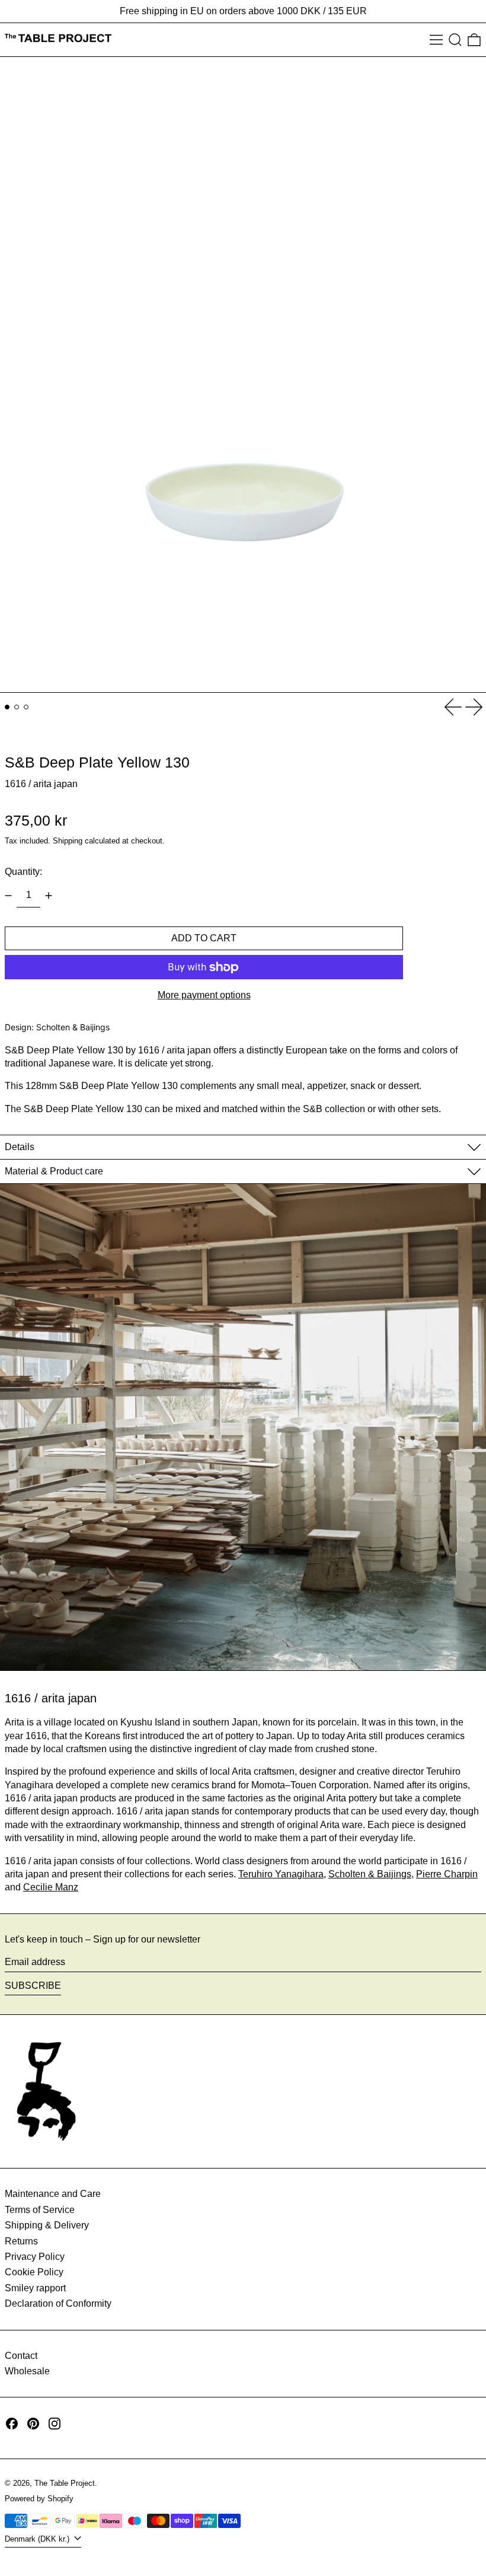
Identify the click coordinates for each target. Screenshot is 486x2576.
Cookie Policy (34, 2272)
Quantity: (23, 872)
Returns (21, 2241)
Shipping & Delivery (47, 2225)
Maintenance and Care (53, 2194)
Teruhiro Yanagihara (281, 1874)
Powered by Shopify (39, 2499)
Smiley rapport (35, 2288)
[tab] (7, 707)
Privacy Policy (35, 2257)
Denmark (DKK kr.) (38, 2539)
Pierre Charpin (447, 1874)
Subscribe (33, 1986)
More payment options (204, 995)
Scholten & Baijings (370, 1874)
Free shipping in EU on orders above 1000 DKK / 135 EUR (243, 11)
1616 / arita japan (41, 784)
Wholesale (27, 2371)
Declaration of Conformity (58, 2303)
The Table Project (65, 2483)
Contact (21, 2356)
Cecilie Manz (51, 1887)
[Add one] (49, 896)
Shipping (68, 841)
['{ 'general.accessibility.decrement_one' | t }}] (8, 896)
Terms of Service (40, 2210)
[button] (455, 40)
